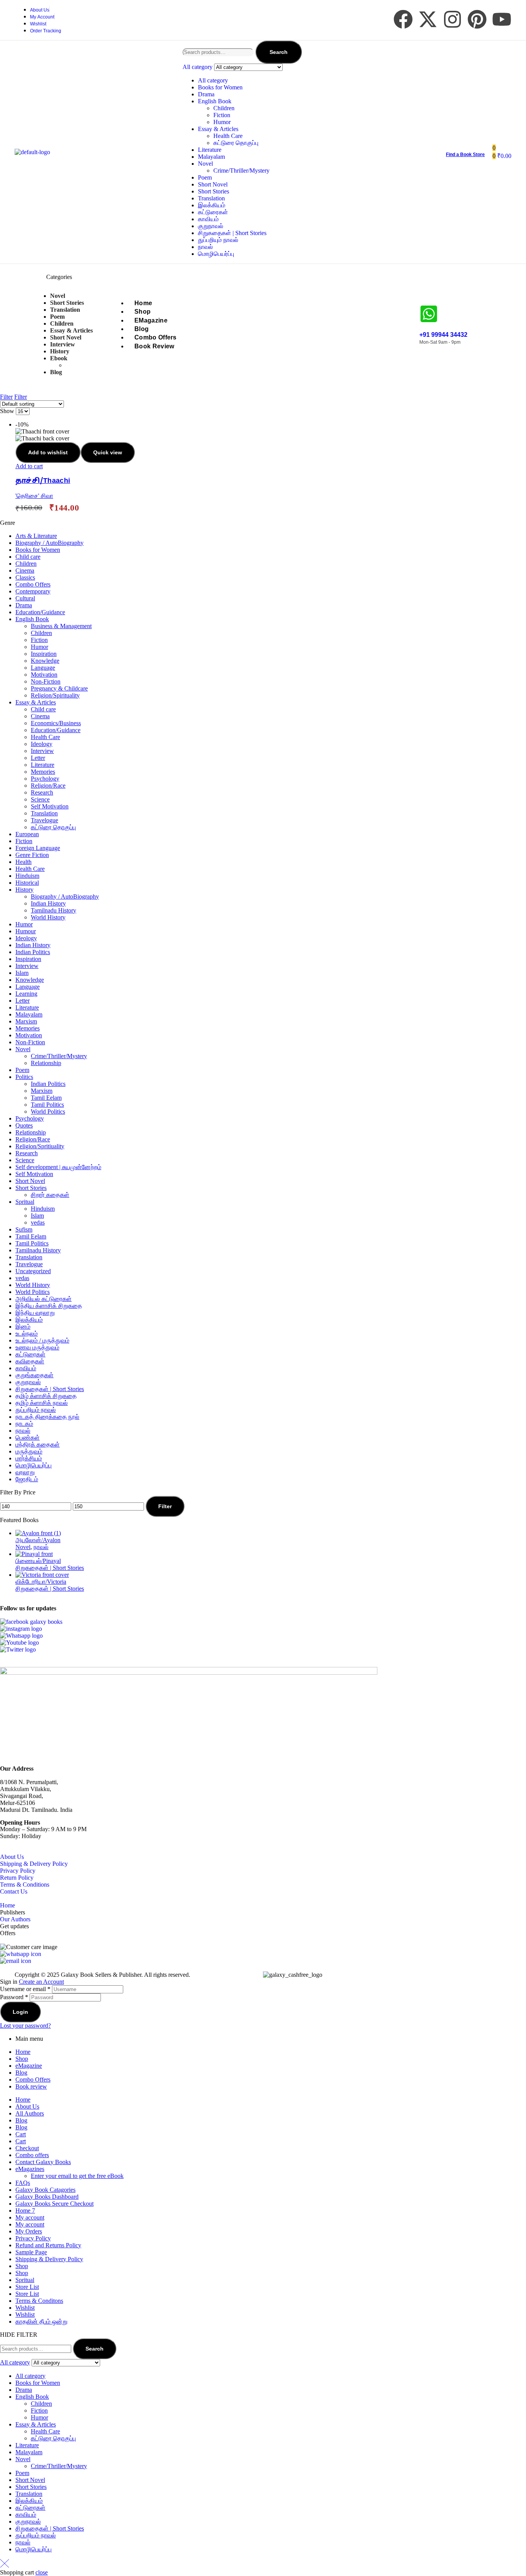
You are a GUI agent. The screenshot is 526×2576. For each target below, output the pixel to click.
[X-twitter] (428, 19)
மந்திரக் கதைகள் (38, 1444)
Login (20, 2012)
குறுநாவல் (211, 226)
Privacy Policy (18, 1871)
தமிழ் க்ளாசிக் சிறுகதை (46, 1396)
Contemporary (33, 591)
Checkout (27, 2148)
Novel (205, 164)
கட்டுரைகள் (213, 212)
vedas (38, 1222)
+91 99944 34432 (443, 335)
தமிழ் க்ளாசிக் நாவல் (42, 1403)
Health (23, 862)
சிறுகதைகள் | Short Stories (232, 233)
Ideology (42, 744)
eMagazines (30, 2169)
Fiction (222, 115)
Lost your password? (25, 2026)
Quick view (108, 452)
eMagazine (29, 2066)
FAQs (23, 2183)
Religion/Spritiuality (40, 1146)
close (42, 2572)
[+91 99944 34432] (429, 314)
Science (40, 799)
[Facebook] (403, 19)
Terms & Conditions (25, 1885)
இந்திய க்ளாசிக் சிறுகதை (49, 1306)
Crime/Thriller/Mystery (241, 171)
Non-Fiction (46, 681)
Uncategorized (33, 1271)
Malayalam (211, 157)
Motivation (44, 675)
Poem (205, 177)
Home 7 (25, 2211)
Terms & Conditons (39, 2301)
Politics (24, 1077)
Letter (38, 758)
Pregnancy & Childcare (59, 688)
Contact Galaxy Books (43, 2162)
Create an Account (41, 1982)
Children (224, 108)
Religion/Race (48, 786)
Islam (22, 973)
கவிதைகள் (30, 1361)
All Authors (30, 2113)
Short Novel (213, 184)
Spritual (25, 1202)
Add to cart (29, 466)
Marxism (26, 1021)
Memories (43, 772)
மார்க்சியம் (29, 1458)
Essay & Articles (218, 129)
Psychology (45, 779)
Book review (31, 2086)
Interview (42, 751)
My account (30, 2217)
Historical (27, 883)
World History (48, 917)
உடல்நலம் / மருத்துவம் (42, 1340)
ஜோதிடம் (27, 1479)
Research (42, 792)
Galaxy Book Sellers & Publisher (101, 1975)
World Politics (48, 1112)
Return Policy (17, 1878)
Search (279, 52)
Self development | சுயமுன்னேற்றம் (58, 1167)
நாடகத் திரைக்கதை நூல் (47, 1417)
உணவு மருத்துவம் (37, 1347)
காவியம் (208, 219)
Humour (26, 931)
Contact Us (14, 1891)
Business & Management (61, 626)
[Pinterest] (477, 19)
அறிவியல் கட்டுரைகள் (44, 1299)
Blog (21, 2073)
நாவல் (205, 247)
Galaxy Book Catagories (45, 2190)
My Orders (29, 2231)
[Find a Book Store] (449, 142)
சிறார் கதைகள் (50, 1195)
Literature (210, 150)
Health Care (228, 136)
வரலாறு (25, 1472)
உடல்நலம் (27, 1333)
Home (8, 1905)
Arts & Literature (36, 536)
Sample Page (31, 2252)
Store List (27, 2287)
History (24, 890)
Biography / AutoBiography (49, 543)
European (27, 834)
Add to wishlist (48, 452)
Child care (28, 557)
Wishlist (25, 2308)
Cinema (25, 570)
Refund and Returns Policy (48, 2245)
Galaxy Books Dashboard (47, 2197)
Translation (211, 198)
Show (7, 411)
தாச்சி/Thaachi (43, 481)
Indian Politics (33, 952)
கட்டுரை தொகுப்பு (236, 143)
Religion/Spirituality (55, 695)
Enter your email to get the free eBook (77, 2176)
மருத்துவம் (29, 1451)
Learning (26, 994)
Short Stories (214, 191)
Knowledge (45, 661)
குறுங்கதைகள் (34, 1375)
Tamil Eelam (46, 1098)
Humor (222, 122)
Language (43, 668)
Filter (165, 1506)
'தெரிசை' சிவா (34, 496)
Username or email (25, 1989)
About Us (12, 1857)
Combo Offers (33, 584)
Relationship (46, 1063)
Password (14, 1997)
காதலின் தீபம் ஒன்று (41, 2321)
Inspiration (44, 654)
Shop (22, 2059)
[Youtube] (502, 19)
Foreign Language (38, 848)
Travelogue (44, 820)
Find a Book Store (465, 155)
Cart (21, 2134)
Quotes (24, 1125)
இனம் (23, 1327)
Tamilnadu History (54, 910)
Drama (206, 94)
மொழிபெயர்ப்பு (216, 254)
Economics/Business (56, 723)
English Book (215, 101)
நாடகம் (24, 1424)
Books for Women (220, 87)
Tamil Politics (47, 1105)
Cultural (25, 598)
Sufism (24, 1229)
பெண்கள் (28, 1438)
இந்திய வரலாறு (35, 1313)
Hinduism (27, 876)
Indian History (48, 903)
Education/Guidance (40, 612)
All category (213, 80)
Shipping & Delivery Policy (34, 1864)
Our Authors (15, 1919)
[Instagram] (452, 19)
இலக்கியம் (212, 205)
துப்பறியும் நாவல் (218, 240)
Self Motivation (50, 806)
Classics (25, 577)
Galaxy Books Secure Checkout (54, 2204)
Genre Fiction (32, 855)
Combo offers (32, 2155)
